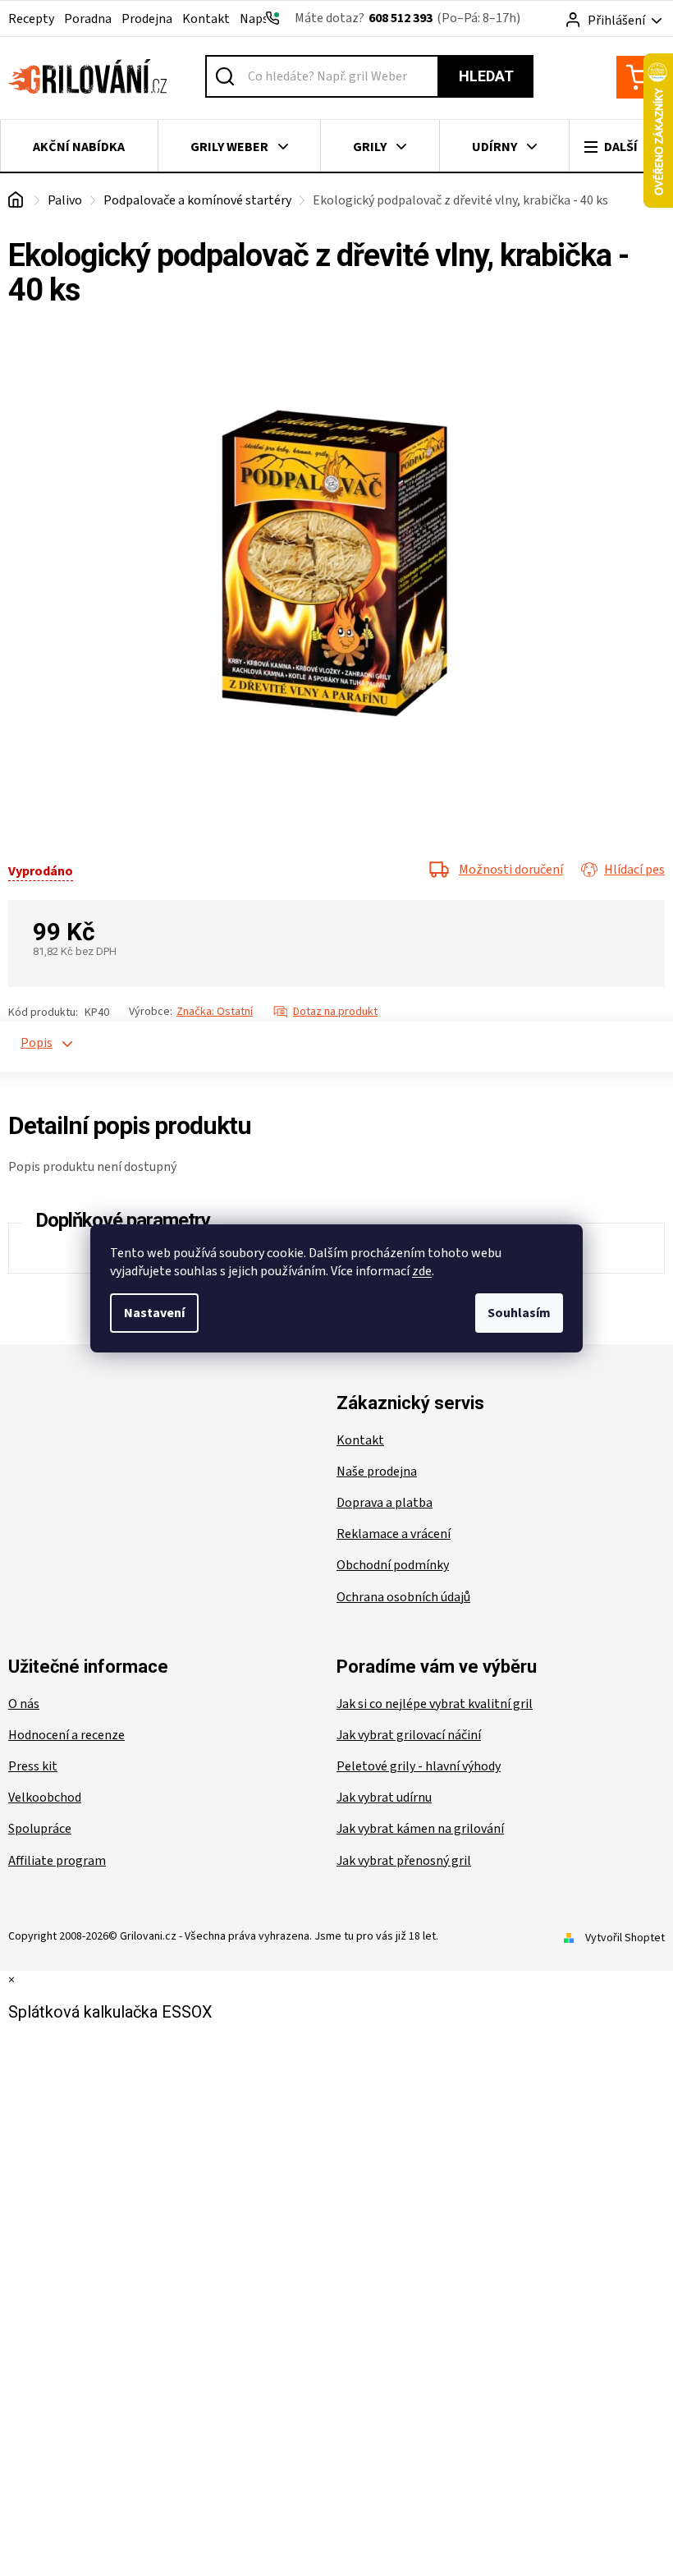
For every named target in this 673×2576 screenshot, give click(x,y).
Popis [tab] (29, 1043)
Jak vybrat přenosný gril (404, 1861)
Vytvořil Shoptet (625, 1938)
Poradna (88, 19)
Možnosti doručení (511, 870)
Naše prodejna (377, 1472)
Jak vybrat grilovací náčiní (409, 1735)
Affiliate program (57, 1861)
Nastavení (154, 1313)
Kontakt (206, 19)
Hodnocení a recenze (66, 1735)
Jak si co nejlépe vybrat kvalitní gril (435, 1704)
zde (422, 1271)
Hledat (486, 76)
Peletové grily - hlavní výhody (419, 1766)
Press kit (33, 1766)
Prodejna (147, 19)
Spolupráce (40, 1829)
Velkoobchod (45, 1798)
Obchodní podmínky (393, 1565)
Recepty (31, 19)
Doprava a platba (385, 1503)
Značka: (215, 1012)
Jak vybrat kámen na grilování (420, 1829)
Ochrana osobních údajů (403, 1597)
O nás (24, 1704)
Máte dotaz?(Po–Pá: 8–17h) (407, 18)
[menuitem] (79, 147)
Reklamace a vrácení (394, 1534)
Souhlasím (519, 1313)
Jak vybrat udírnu (384, 1798)
